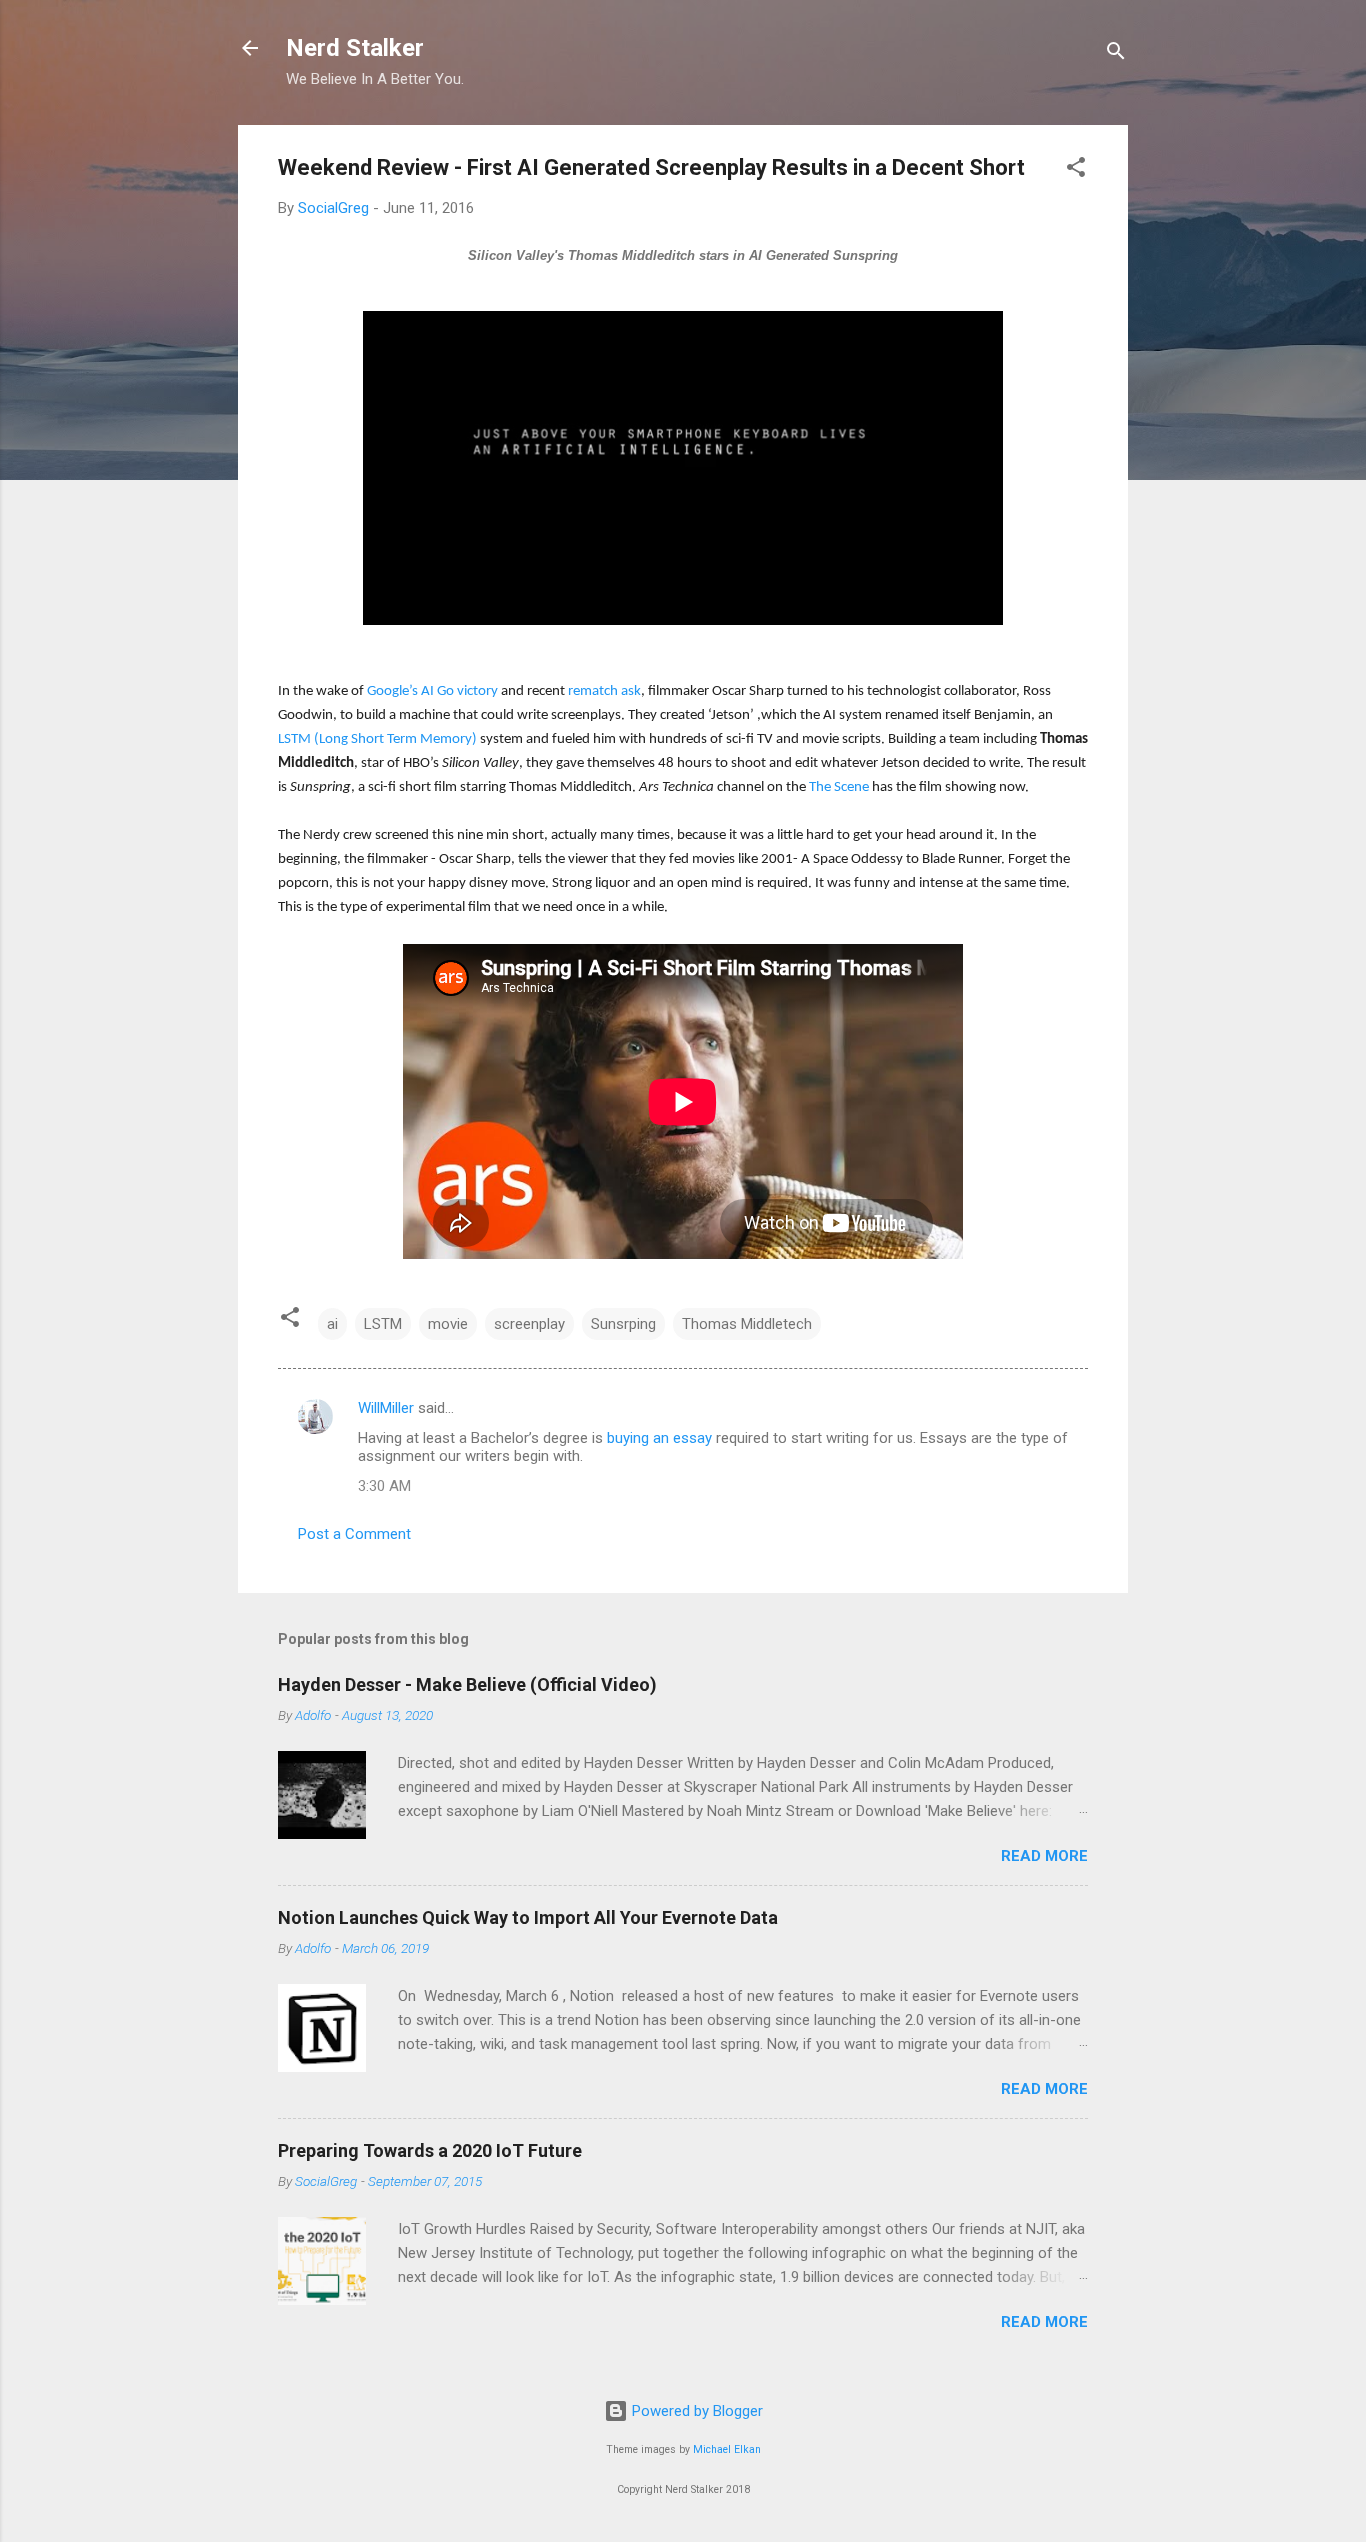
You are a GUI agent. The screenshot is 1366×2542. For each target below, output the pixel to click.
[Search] (1116, 54)
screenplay (529, 1324)
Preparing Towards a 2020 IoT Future (430, 2150)
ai (332, 1324)
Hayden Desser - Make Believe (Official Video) (467, 1684)
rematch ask (604, 691)
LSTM (383, 1324)
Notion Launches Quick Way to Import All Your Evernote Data (528, 1917)
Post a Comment (354, 1534)
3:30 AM (384, 1486)
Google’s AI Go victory (432, 691)
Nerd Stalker (355, 48)
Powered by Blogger (695, 2411)
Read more (1044, 1856)
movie (448, 1324)
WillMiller (386, 1408)
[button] (1076, 170)
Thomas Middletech (747, 1324)
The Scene (839, 787)
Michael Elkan (727, 2449)
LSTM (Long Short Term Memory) (377, 739)
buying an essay (659, 1438)
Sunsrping (623, 1324)
